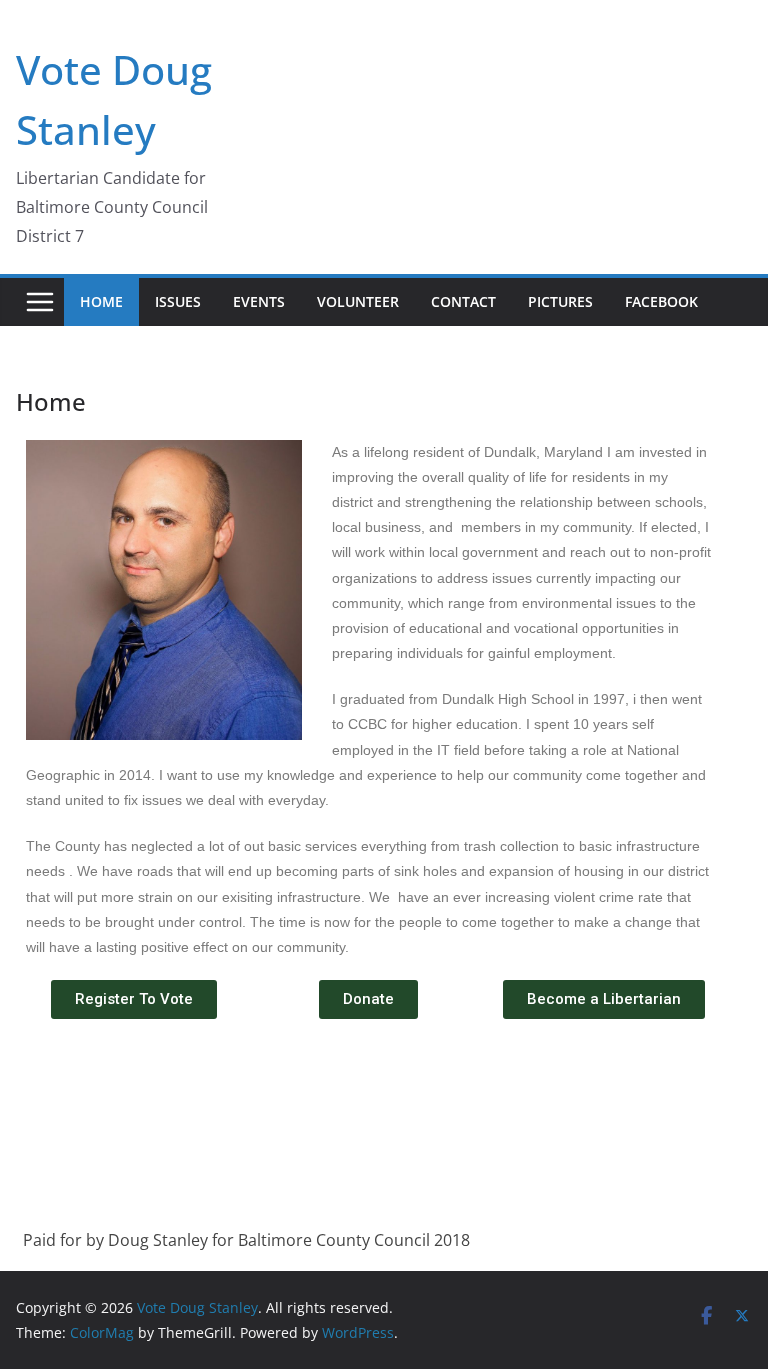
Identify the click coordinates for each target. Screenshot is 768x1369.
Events (259, 301)
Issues (178, 301)
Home (101, 301)
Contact (463, 301)
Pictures (560, 301)
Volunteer (358, 301)
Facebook (661, 301)
